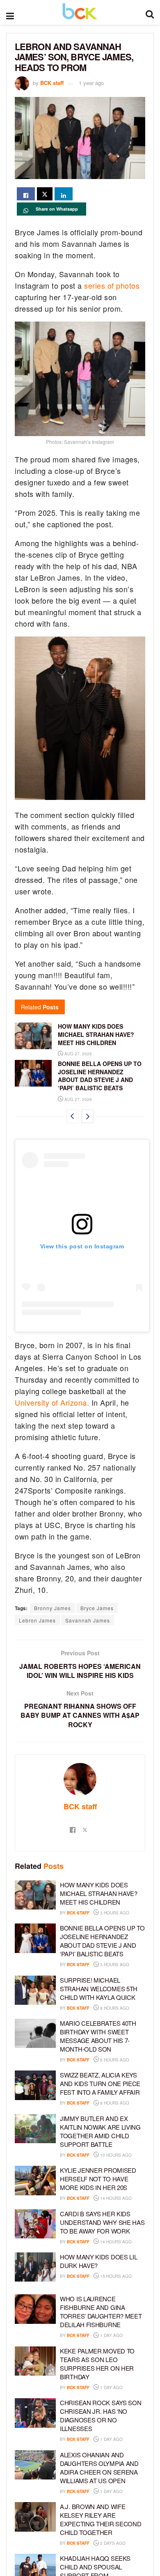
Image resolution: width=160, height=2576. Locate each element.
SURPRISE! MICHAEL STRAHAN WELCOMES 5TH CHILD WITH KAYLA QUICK (99, 1989)
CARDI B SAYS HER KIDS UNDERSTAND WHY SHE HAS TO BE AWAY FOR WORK (102, 2222)
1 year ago (91, 83)
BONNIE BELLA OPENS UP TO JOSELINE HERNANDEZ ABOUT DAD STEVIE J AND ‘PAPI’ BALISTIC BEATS (100, 1076)
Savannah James (88, 1620)
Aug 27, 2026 (78, 1054)
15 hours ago (115, 2276)
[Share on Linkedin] (64, 194)
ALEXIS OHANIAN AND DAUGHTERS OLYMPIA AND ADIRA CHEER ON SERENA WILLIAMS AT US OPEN (99, 2468)
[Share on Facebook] (26, 194)
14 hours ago (115, 2198)
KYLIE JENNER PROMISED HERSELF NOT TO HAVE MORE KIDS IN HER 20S (98, 2179)
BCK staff (52, 83)
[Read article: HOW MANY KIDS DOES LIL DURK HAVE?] (35, 2267)
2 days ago (112, 2543)
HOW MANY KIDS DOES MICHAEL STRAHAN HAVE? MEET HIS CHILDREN (96, 1034)
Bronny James (53, 1608)
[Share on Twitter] (45, 194)
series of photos (112, 285)
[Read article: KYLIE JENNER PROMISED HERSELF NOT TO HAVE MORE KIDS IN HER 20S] (35, 2181)
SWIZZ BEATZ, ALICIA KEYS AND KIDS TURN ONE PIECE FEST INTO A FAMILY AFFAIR (100, 2083)
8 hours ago (114, 2008)
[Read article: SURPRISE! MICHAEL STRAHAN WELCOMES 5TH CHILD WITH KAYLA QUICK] (35, 1990)
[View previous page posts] (73, 1116)
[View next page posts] (87, 1116)
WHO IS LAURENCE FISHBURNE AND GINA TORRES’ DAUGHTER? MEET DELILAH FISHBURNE (101, 2312)
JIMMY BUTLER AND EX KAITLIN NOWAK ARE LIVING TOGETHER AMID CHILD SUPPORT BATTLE (100, 2131)
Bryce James (97, 1608)
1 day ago (111, 2335)
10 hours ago (115, 2155)
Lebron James (37, 1620)
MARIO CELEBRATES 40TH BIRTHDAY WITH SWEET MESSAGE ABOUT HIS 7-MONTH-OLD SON (98, 2036)
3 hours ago (114, 1913)
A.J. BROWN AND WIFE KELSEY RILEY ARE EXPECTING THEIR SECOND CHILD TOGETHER (101, 2519)
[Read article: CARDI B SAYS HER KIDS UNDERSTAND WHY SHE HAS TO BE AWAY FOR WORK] (35, 2224)
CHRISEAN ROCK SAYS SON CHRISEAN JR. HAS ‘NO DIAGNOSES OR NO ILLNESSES (101, 2415)
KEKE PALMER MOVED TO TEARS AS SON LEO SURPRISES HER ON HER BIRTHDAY (97, 2364)
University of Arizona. (52, 1402)
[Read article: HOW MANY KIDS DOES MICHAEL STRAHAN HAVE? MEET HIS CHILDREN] (33, 1036)
